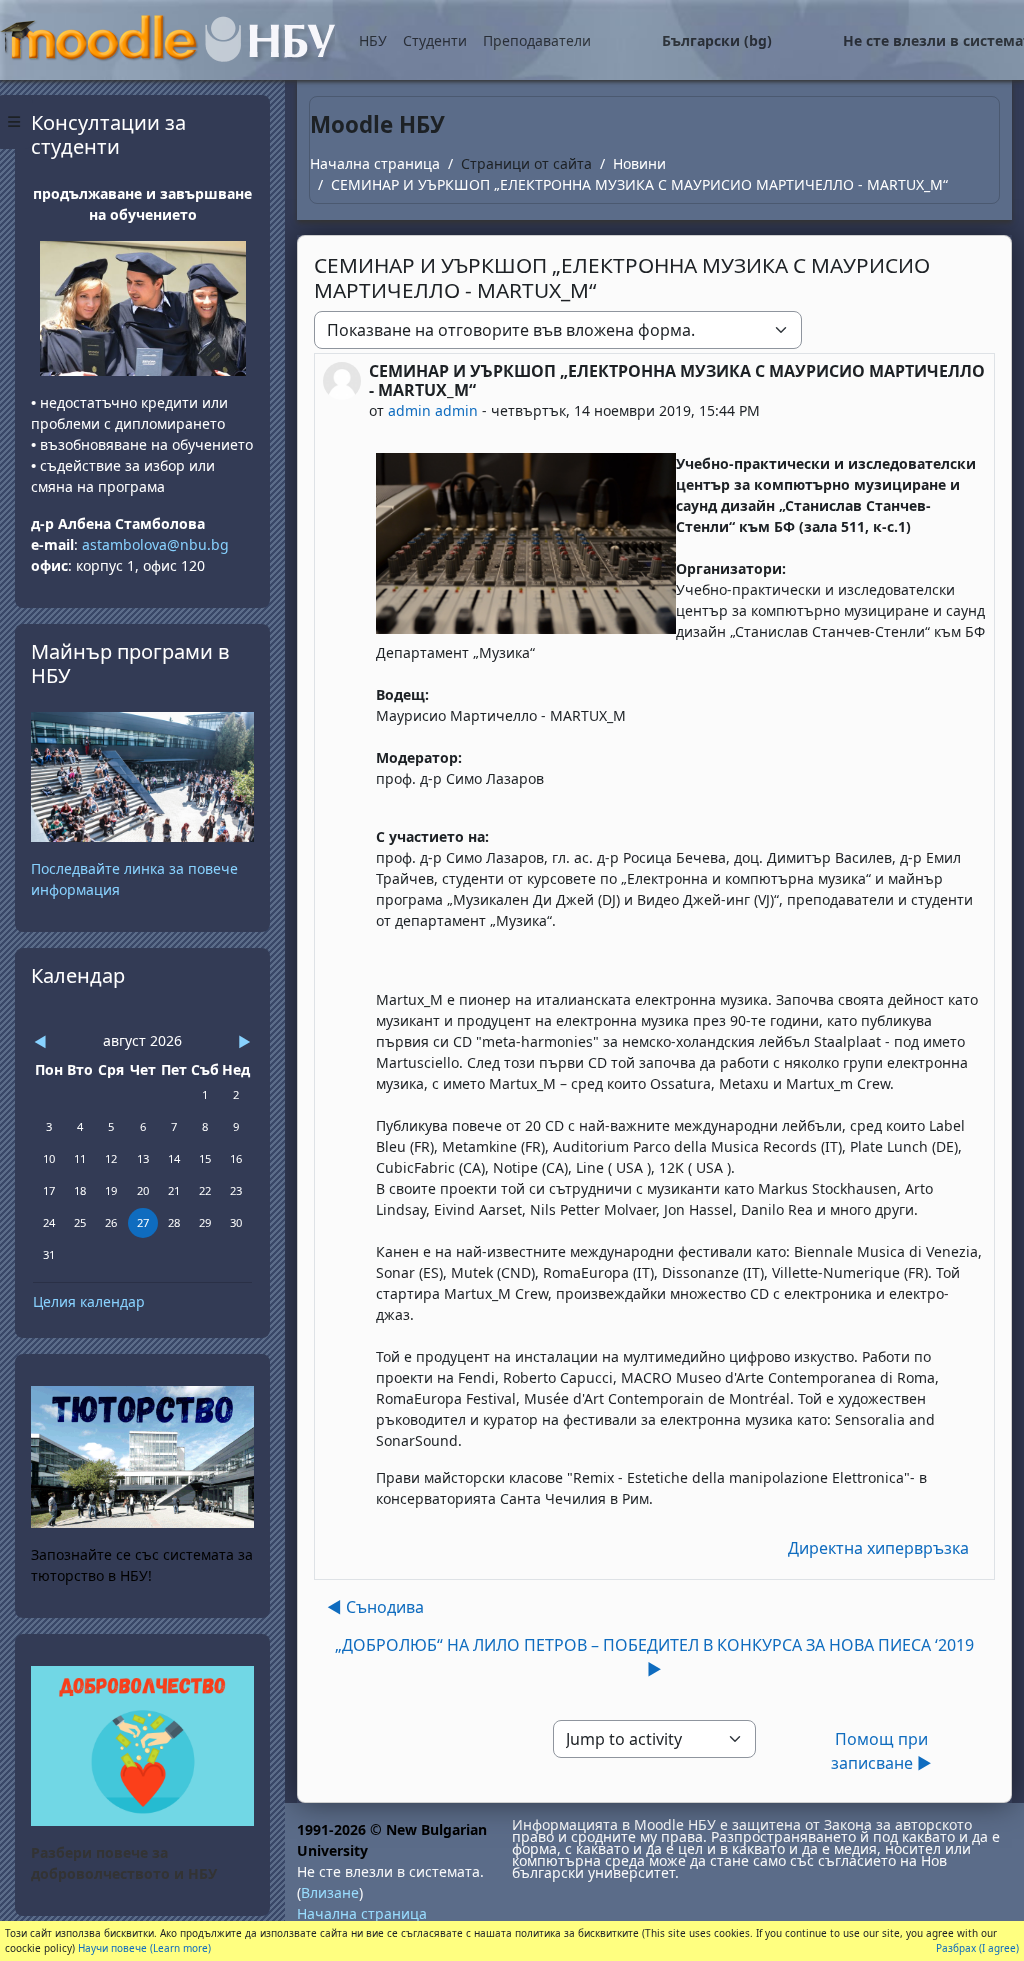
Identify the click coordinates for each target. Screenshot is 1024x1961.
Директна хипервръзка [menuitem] (878, 1548)
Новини (639, 163)
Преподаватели (537, 40)
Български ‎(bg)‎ (717, 40)
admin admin (433, 410)
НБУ (373, 40)
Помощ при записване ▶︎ (881, 1751)
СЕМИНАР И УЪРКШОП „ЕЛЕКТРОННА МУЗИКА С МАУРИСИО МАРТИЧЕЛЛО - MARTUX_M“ (639, 184)
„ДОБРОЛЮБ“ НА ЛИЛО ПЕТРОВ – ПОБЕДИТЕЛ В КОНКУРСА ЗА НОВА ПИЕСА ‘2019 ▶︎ (654, 1657)
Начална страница (375, 163)
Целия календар (89, 1301)
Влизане (330, 1892)
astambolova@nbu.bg (157, 544)
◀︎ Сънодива (375, 1607)
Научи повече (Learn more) (144, 1948)
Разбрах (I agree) (977, 1948)
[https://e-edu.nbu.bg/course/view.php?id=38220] (142, 1744)
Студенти (435, 40)
